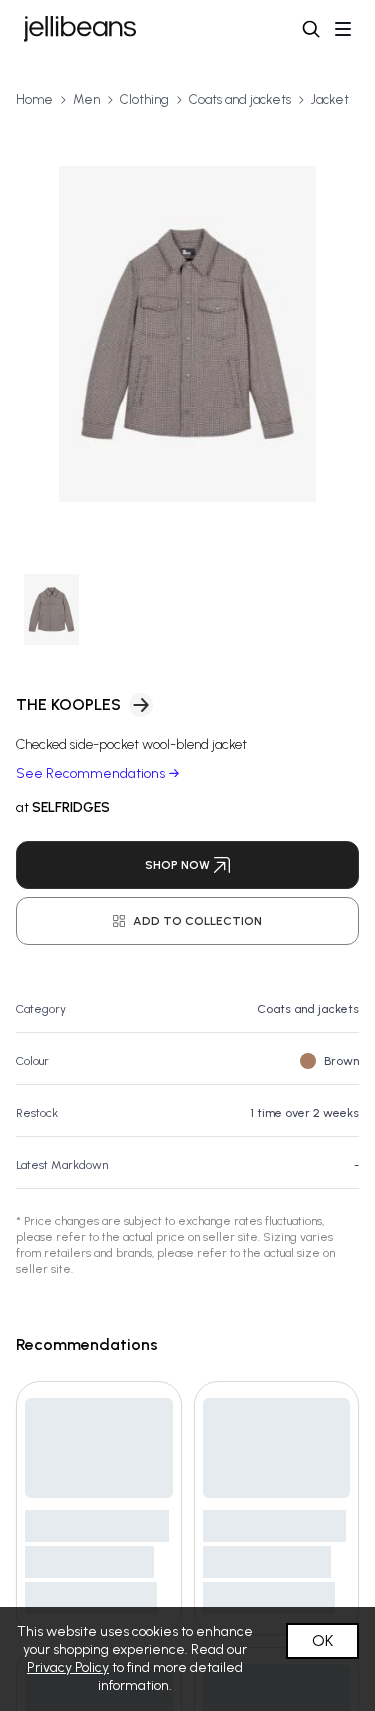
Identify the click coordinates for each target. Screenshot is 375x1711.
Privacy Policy (68, 1667)
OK (322, 1640)
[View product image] (187, 334)
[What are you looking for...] (311, 29)
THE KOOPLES (68, 704)
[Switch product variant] (51, 609)
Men (86, 99)
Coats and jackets (240, 99)
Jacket (330, 99)
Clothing (144, 99)
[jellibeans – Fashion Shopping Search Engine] (80, 29)
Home (34, 99)
